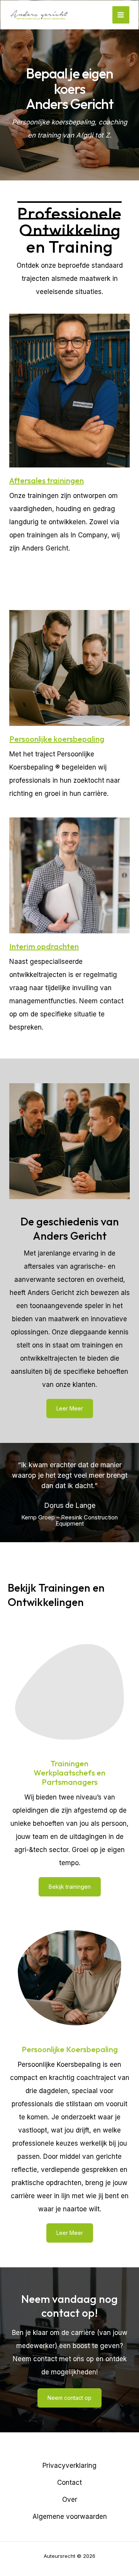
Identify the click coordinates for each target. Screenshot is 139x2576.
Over (70, 2500)
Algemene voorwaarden (70, 2517)
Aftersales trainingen (47, 480)
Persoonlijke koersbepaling (57, 739)
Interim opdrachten (44, 946)
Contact (69, 2483)
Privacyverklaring (69, 2466)
